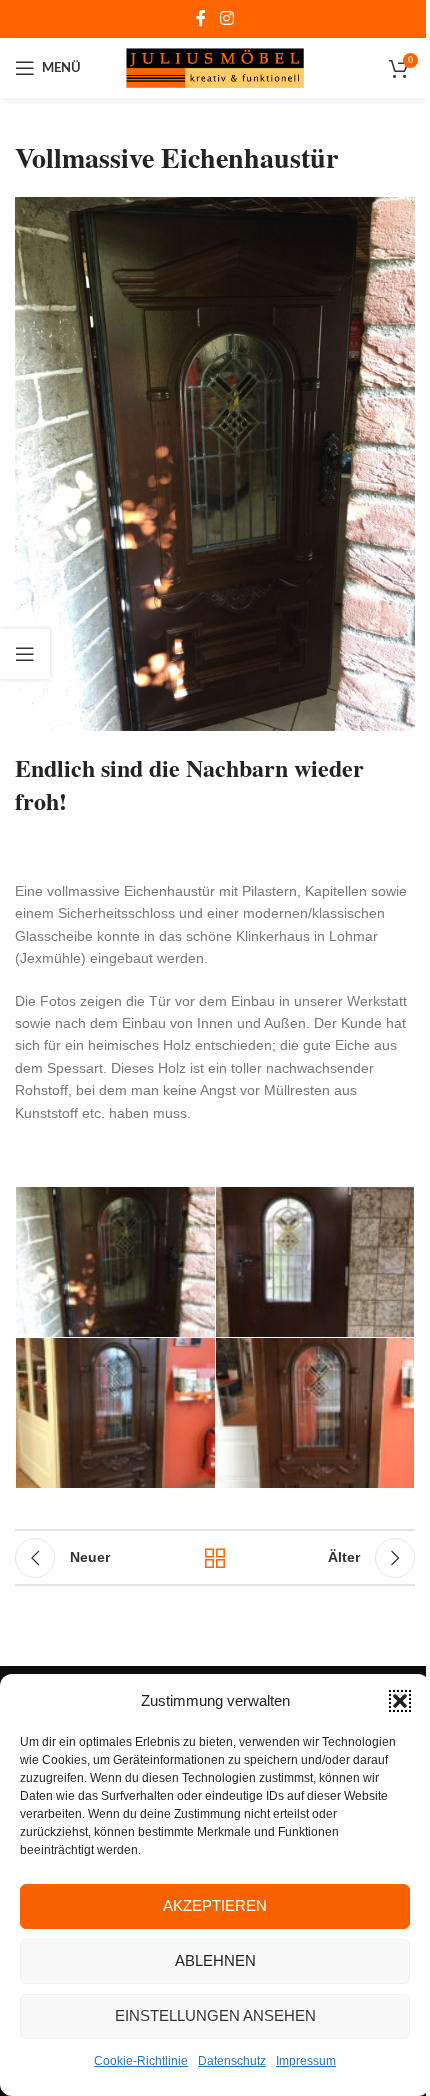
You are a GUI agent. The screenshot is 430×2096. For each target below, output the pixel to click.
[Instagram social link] (226, 18)
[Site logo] (215, 67)
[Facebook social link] (201, 18)
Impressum (306, 2061)
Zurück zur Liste (215, 1558)
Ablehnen (215, 1960)
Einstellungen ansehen (215, 2015)
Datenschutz (232, 2061)
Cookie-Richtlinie (141, 2061)
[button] (400, 1701)
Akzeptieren (215, 1905)
